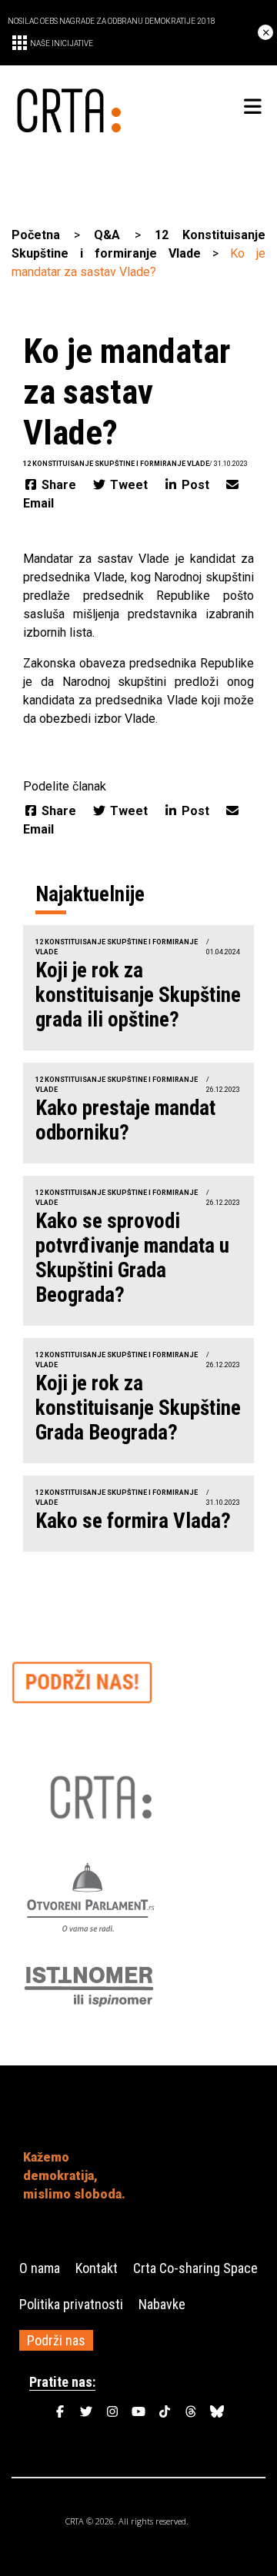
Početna (36, 235)
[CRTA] (75, 107)
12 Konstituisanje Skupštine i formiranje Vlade (116, 464)
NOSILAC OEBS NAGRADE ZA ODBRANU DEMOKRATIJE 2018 (112, 21)
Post (195, 485)
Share (59, 485)
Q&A (107, 235)
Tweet (129, 485)
